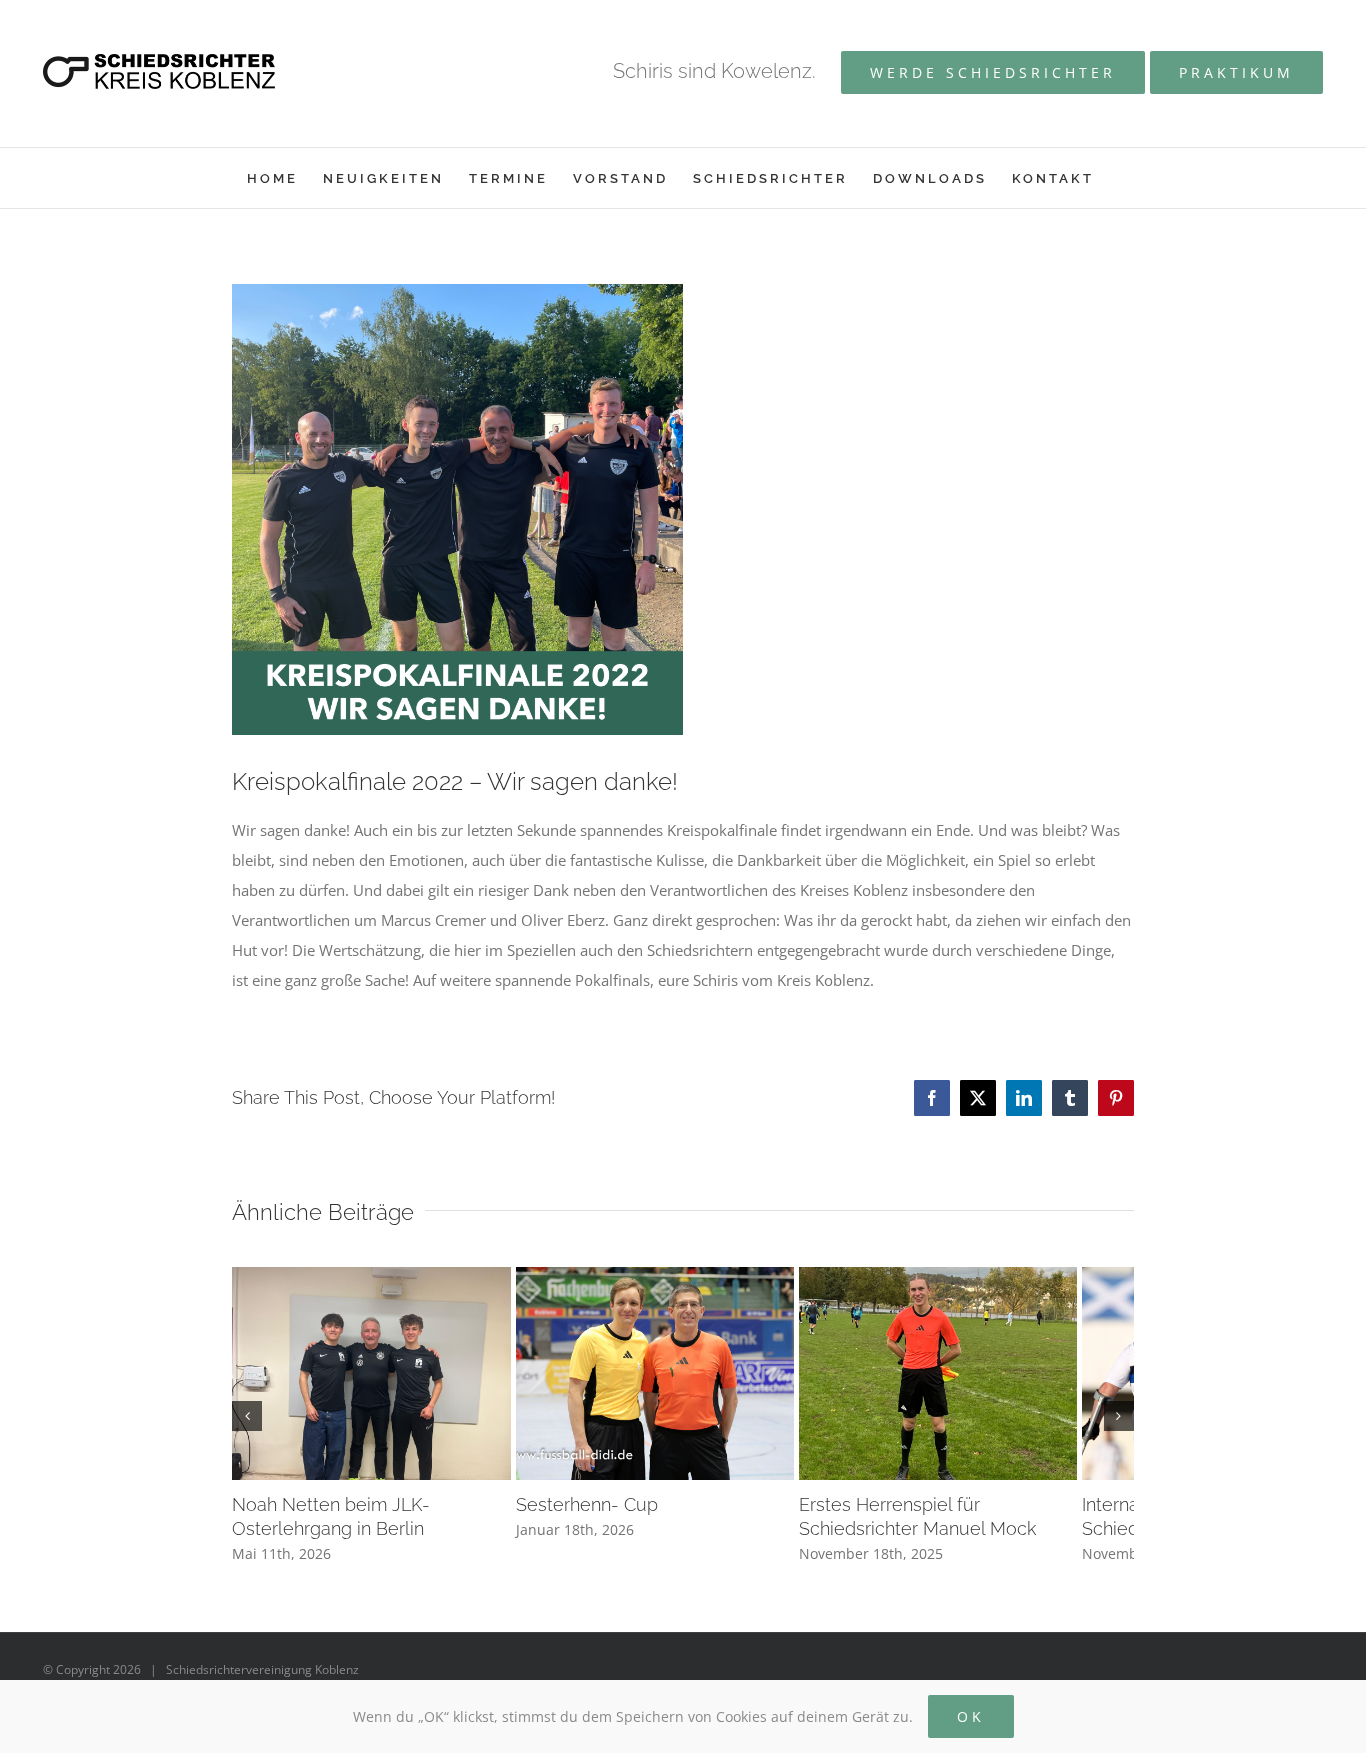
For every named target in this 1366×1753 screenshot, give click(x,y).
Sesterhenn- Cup (606, 1518)
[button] (247, 1423)
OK (971, 1716)
